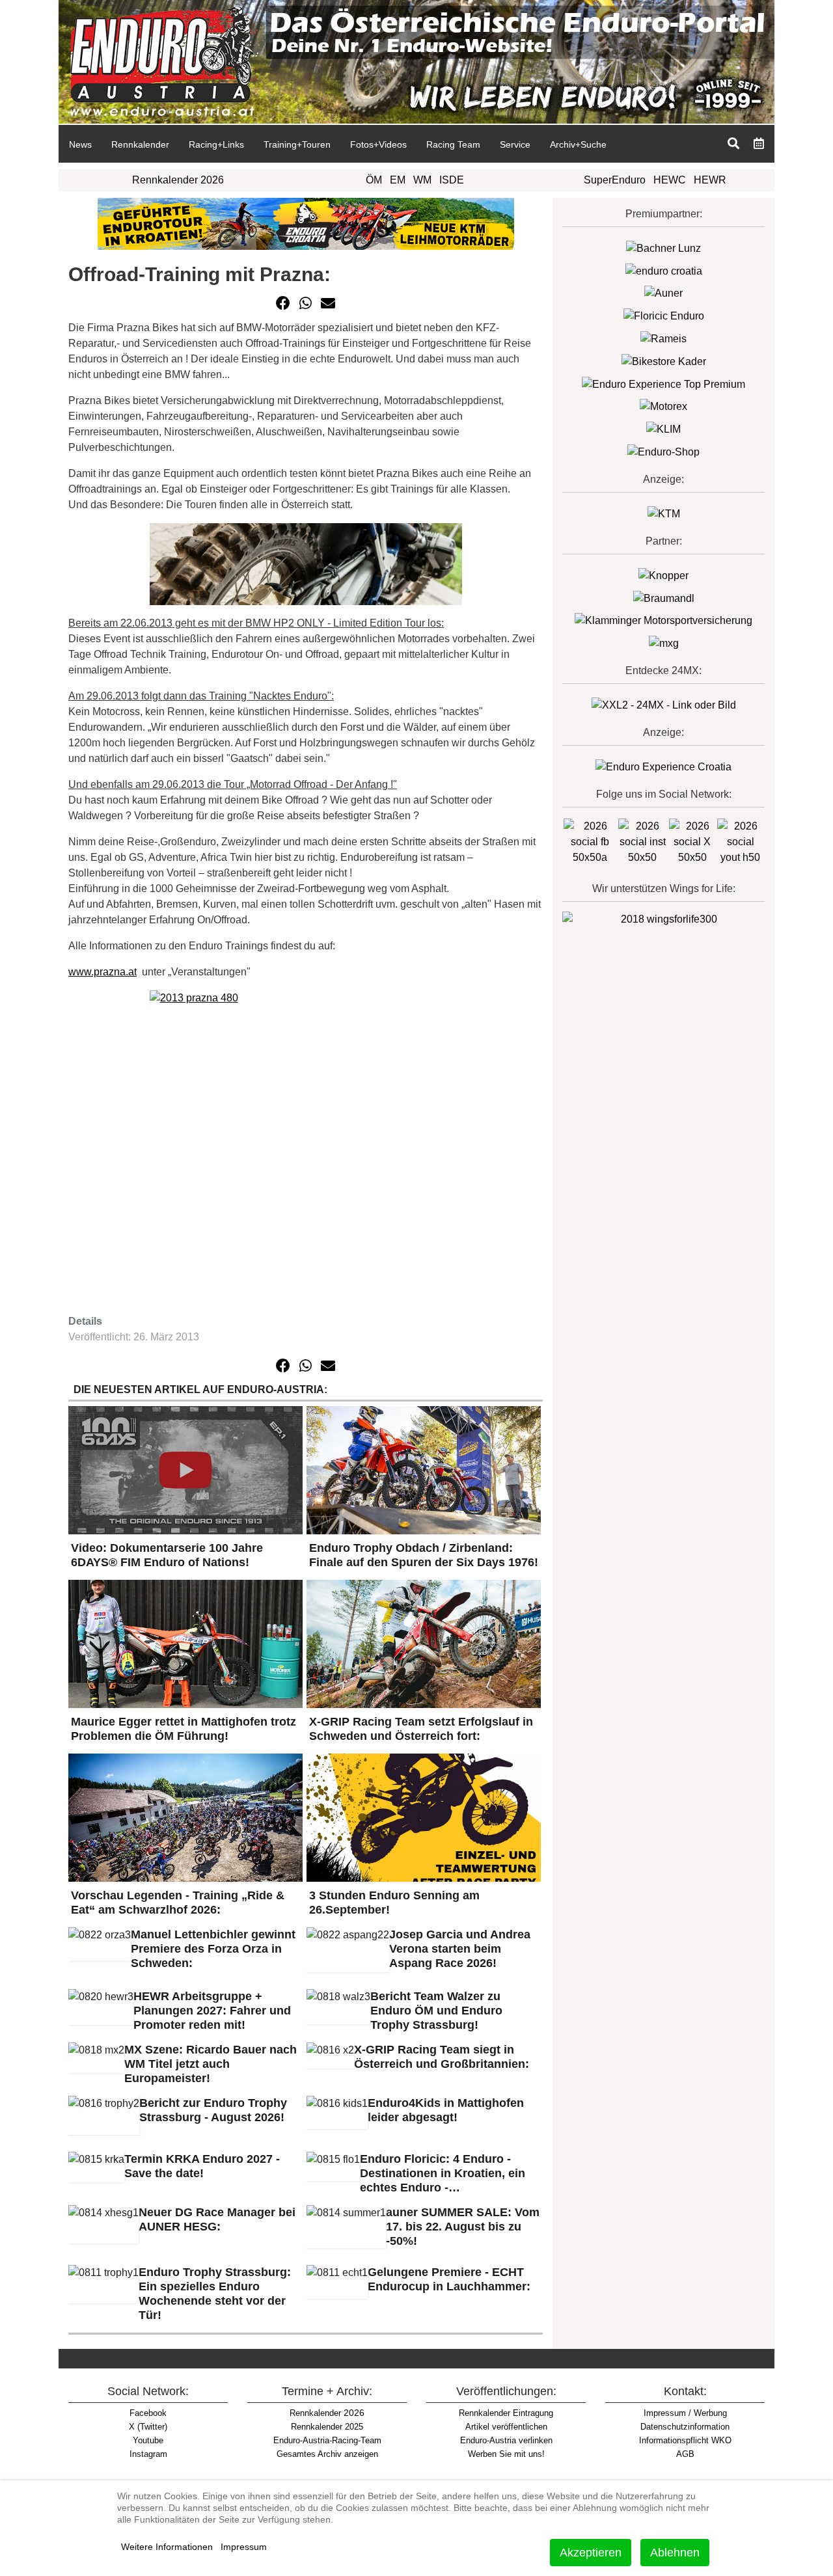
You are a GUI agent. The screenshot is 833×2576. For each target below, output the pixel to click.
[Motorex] (663, 406)
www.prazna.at (102, 972)
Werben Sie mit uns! (506, 2454)
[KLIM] (663, 428)
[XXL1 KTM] (664, 513)
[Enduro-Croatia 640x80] (306, 223)
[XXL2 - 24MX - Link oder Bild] (664, 704)
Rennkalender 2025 (327, 2427)
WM (422, 180)
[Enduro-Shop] (663, 451)
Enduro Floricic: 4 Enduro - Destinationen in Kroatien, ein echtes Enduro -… (443, 2173)
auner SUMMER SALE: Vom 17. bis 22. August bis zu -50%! (463, 2227)
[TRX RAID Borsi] (664, 643)
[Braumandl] (664, 598)
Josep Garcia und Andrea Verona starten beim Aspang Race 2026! (460, 1949)
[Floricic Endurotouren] (664, 315)
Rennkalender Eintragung (506, 2413)
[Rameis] (663, 338)
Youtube (148, 2440)
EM (398, 180)
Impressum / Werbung (685, 2413)
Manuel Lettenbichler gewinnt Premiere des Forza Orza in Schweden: (213, 1949)
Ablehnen (675, 2553)
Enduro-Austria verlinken (506, 2440)
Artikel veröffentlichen (506, 2427)
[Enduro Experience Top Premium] (663, 384)
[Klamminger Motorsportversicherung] (663, 620)
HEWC (670, 180)
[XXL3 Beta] (663, 766)
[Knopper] (663, 575)
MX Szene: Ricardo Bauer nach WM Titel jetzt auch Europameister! (211, 2064)
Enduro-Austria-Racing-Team (327, 2440)
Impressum (244, 2547)
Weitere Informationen (167, 2547)
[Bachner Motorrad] (663, 248)
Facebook (148, 2413)
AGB (685, 2454)
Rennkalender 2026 (178, 180)
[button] (283, 303)
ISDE (452, 180)
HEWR (710, 180)
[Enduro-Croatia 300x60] (664, 270)
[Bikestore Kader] (664, 361)
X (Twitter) (148, 2427)
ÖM (374, 180)
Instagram (148, 2454)
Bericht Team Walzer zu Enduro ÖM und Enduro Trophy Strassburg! (436, 2011)
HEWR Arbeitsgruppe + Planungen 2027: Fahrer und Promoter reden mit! (212, 2011)
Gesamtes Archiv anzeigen (327, 2454)
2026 (327, 2413)
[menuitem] (80, 144)
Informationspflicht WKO (685, 2440)
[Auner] (663, 293)
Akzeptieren (591, 2553)
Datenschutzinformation (685, 2427)
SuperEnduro (615, 180)
